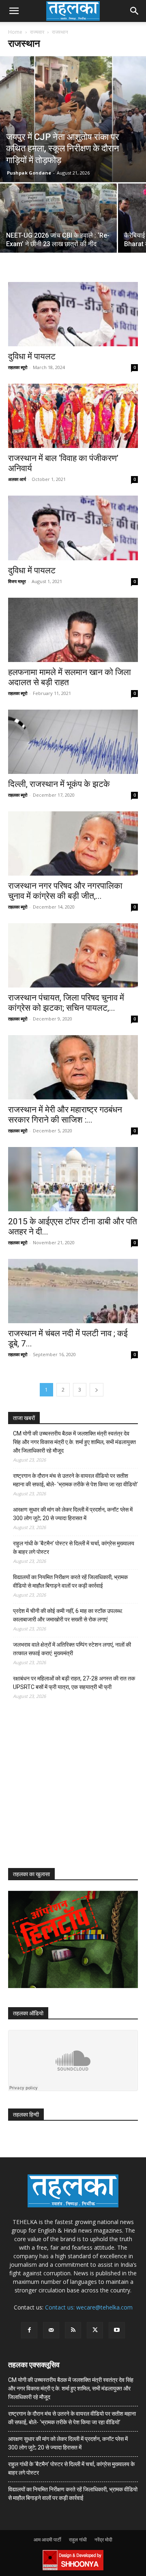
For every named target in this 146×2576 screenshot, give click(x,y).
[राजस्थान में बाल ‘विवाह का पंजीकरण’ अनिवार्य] (73, 416)
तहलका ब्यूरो (18, 367)
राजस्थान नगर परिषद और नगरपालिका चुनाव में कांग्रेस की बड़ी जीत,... (65, 891)
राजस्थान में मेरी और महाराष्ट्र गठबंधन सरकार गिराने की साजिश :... (65, 1115)
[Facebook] (29, 2330)
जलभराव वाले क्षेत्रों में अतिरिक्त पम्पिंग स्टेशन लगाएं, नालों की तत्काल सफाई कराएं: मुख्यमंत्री (72, 1649)
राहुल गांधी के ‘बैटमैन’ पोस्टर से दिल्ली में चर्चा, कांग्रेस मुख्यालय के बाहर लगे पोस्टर (74, 1548)
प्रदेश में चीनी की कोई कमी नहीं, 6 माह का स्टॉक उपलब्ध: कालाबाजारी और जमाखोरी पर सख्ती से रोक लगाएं (68, 1615)
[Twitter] (95, 2330)
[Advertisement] (69, 1791)
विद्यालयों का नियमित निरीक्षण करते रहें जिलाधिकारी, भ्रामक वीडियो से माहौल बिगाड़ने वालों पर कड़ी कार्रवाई (70, 1581)
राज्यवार (37, 32)
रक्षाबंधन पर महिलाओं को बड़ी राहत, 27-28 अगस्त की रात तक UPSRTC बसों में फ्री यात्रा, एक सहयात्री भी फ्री (74, 1683)
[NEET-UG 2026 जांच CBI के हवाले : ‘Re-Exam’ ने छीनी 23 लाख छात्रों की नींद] (58, 227)
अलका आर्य (17, 479)
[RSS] (73, 2330)
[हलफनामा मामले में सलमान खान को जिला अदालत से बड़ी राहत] (73, 630)
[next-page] (97, 1390)
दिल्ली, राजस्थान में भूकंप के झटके (59, 784)
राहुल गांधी (78, 2540)
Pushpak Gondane (29, 173)
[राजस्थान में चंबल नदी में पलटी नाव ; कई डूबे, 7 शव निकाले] (73, 1291)
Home (15, 32)
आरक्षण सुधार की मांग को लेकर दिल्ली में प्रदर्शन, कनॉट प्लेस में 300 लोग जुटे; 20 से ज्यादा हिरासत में (73, 1514)
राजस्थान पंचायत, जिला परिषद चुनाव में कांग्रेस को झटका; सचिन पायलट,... (66, 1003)
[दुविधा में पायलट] (73, 314)
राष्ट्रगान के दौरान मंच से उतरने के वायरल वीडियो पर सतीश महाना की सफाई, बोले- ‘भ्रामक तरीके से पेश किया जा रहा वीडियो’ (75, 1480)
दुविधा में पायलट (32, 356)
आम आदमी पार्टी (47, 2540)
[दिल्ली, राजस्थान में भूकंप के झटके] (73, 742)
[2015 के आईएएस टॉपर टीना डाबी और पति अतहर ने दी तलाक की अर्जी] (73, 1179)
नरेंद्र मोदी (103, 2540)
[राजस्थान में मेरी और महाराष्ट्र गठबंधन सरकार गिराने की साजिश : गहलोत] (73, 1067)
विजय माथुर (17, 581)
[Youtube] (117, 2330)
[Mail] (51, 2330)
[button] (14, 11)
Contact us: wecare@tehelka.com (89, 2307)
